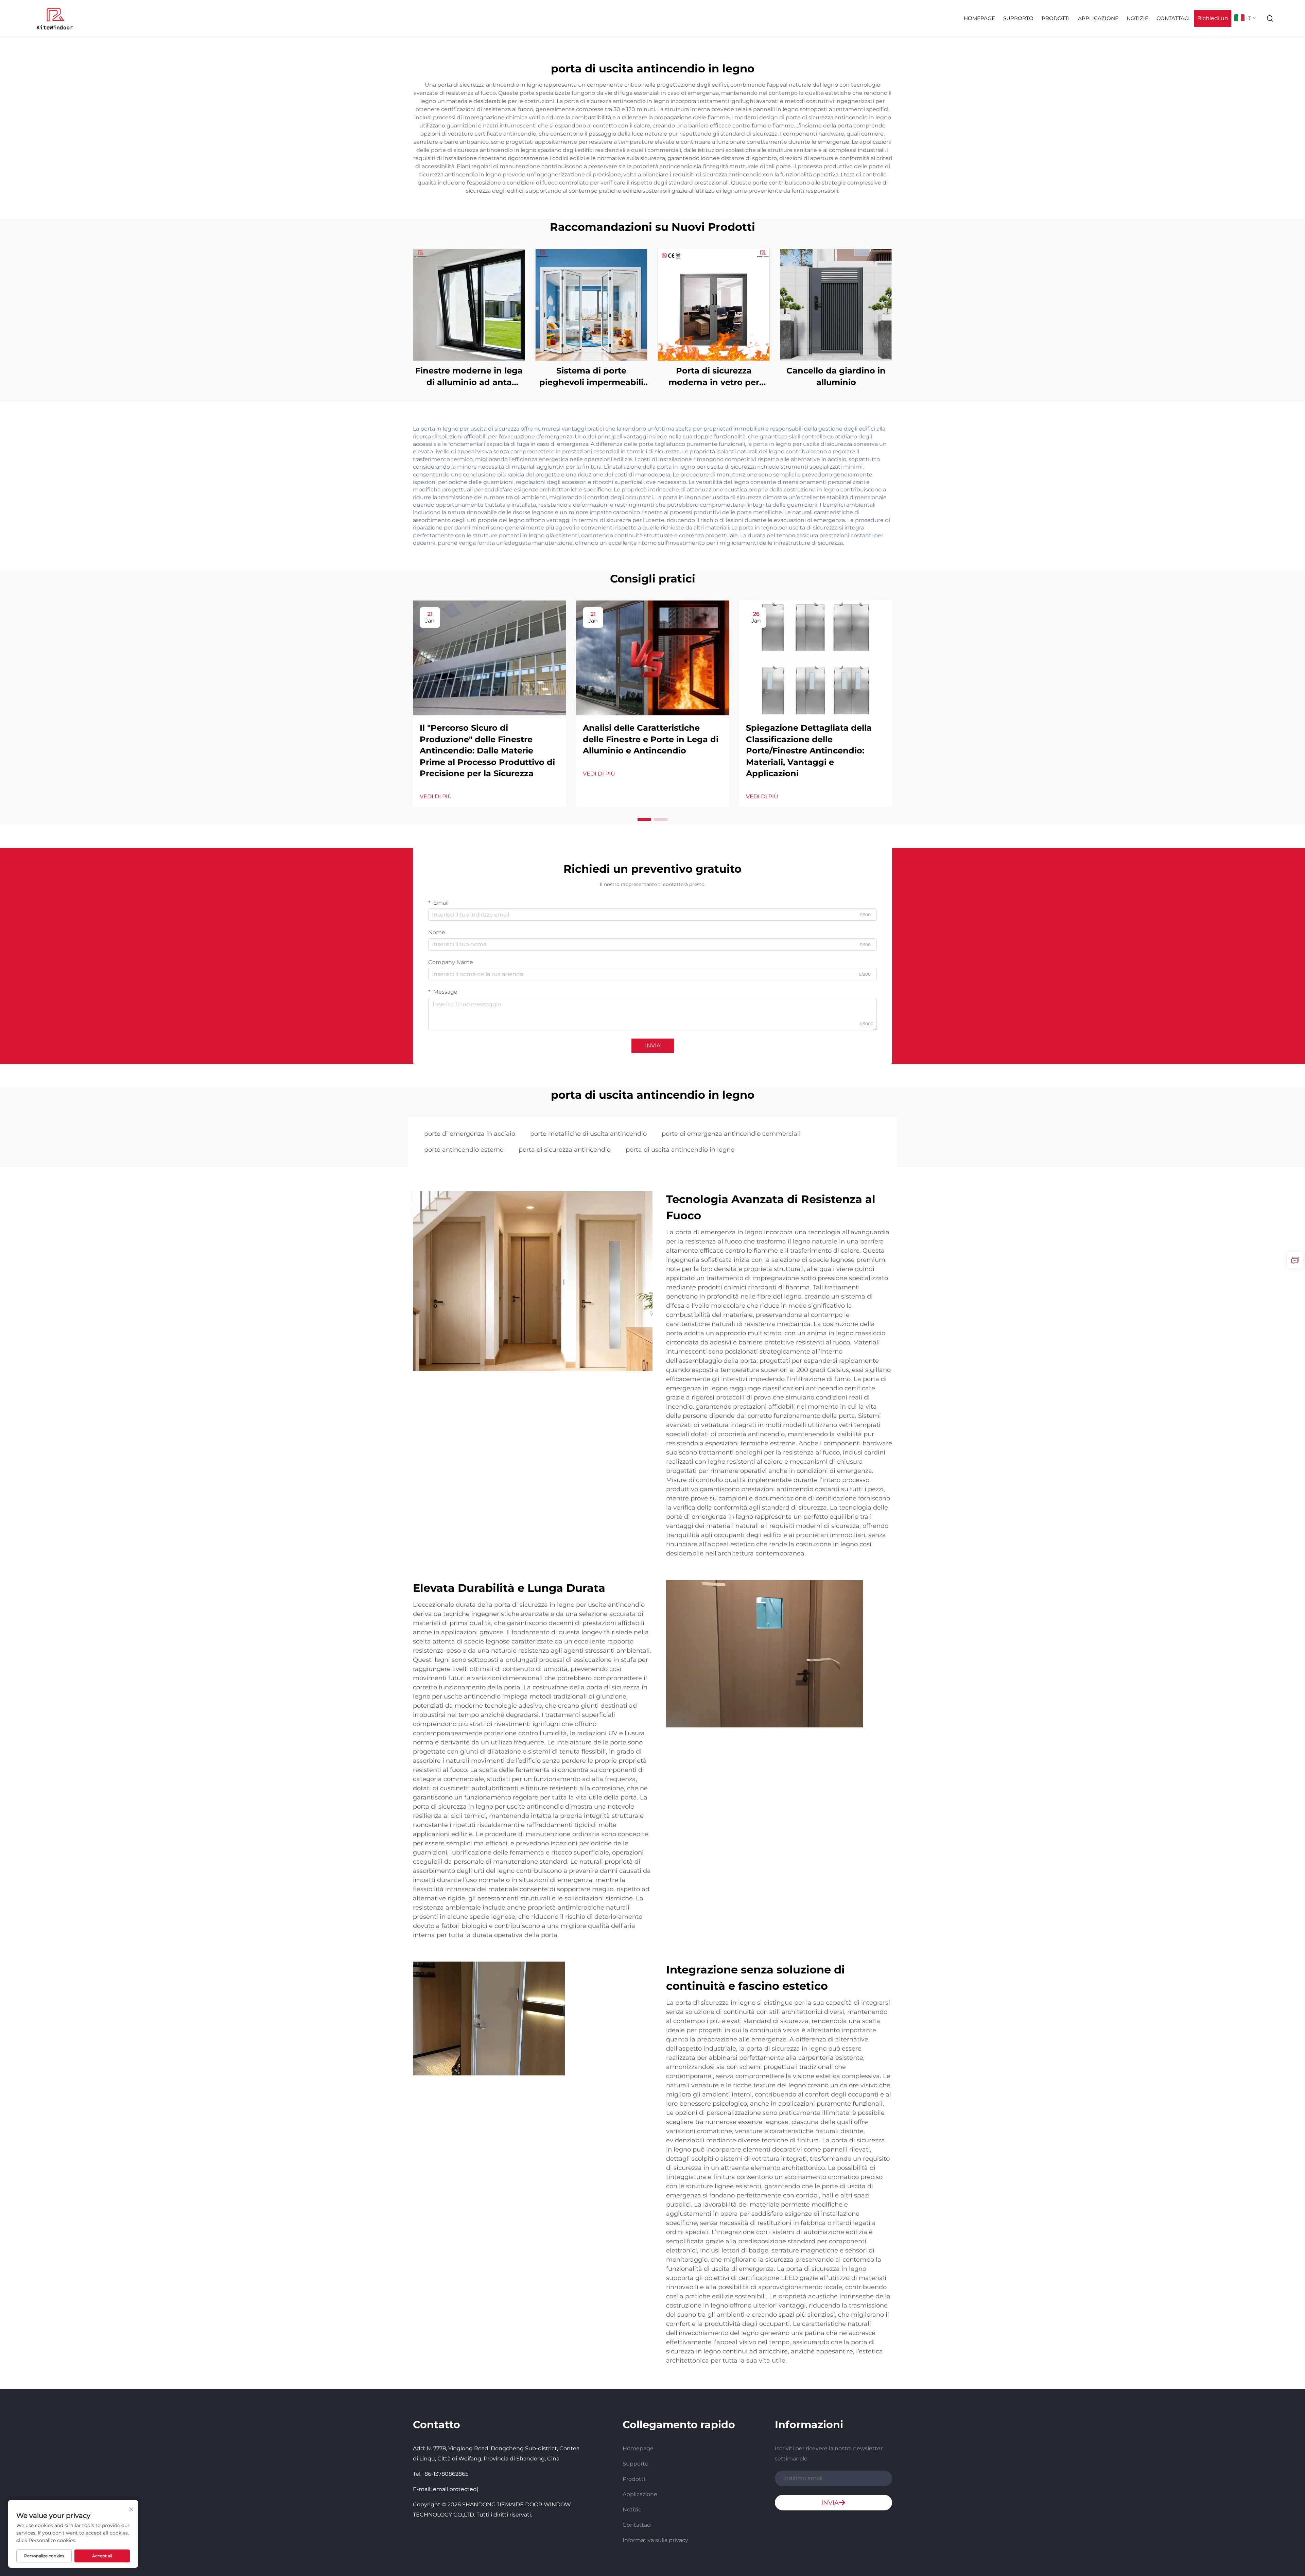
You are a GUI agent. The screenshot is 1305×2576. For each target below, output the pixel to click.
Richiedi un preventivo (1213, 21)
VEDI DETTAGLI (469, 305)
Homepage (979, 18)
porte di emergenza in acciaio (470, 1134)
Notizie (1137, 18)
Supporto (1018, 18)
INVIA (653, 1046)
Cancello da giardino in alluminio (836, 376)
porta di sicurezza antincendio (565, 1150)
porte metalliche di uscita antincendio (588, 1134)
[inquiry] (1295, 1260)
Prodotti (1056, 18)
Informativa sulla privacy (655, 2540)
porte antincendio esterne (464, 1150)
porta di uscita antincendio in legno (680, 1150)
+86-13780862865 (445, 2474)
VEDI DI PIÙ (436, 796)
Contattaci (1173, 18)
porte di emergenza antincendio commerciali (731, 1134)
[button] (644, 819)
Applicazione (1098, 18)
